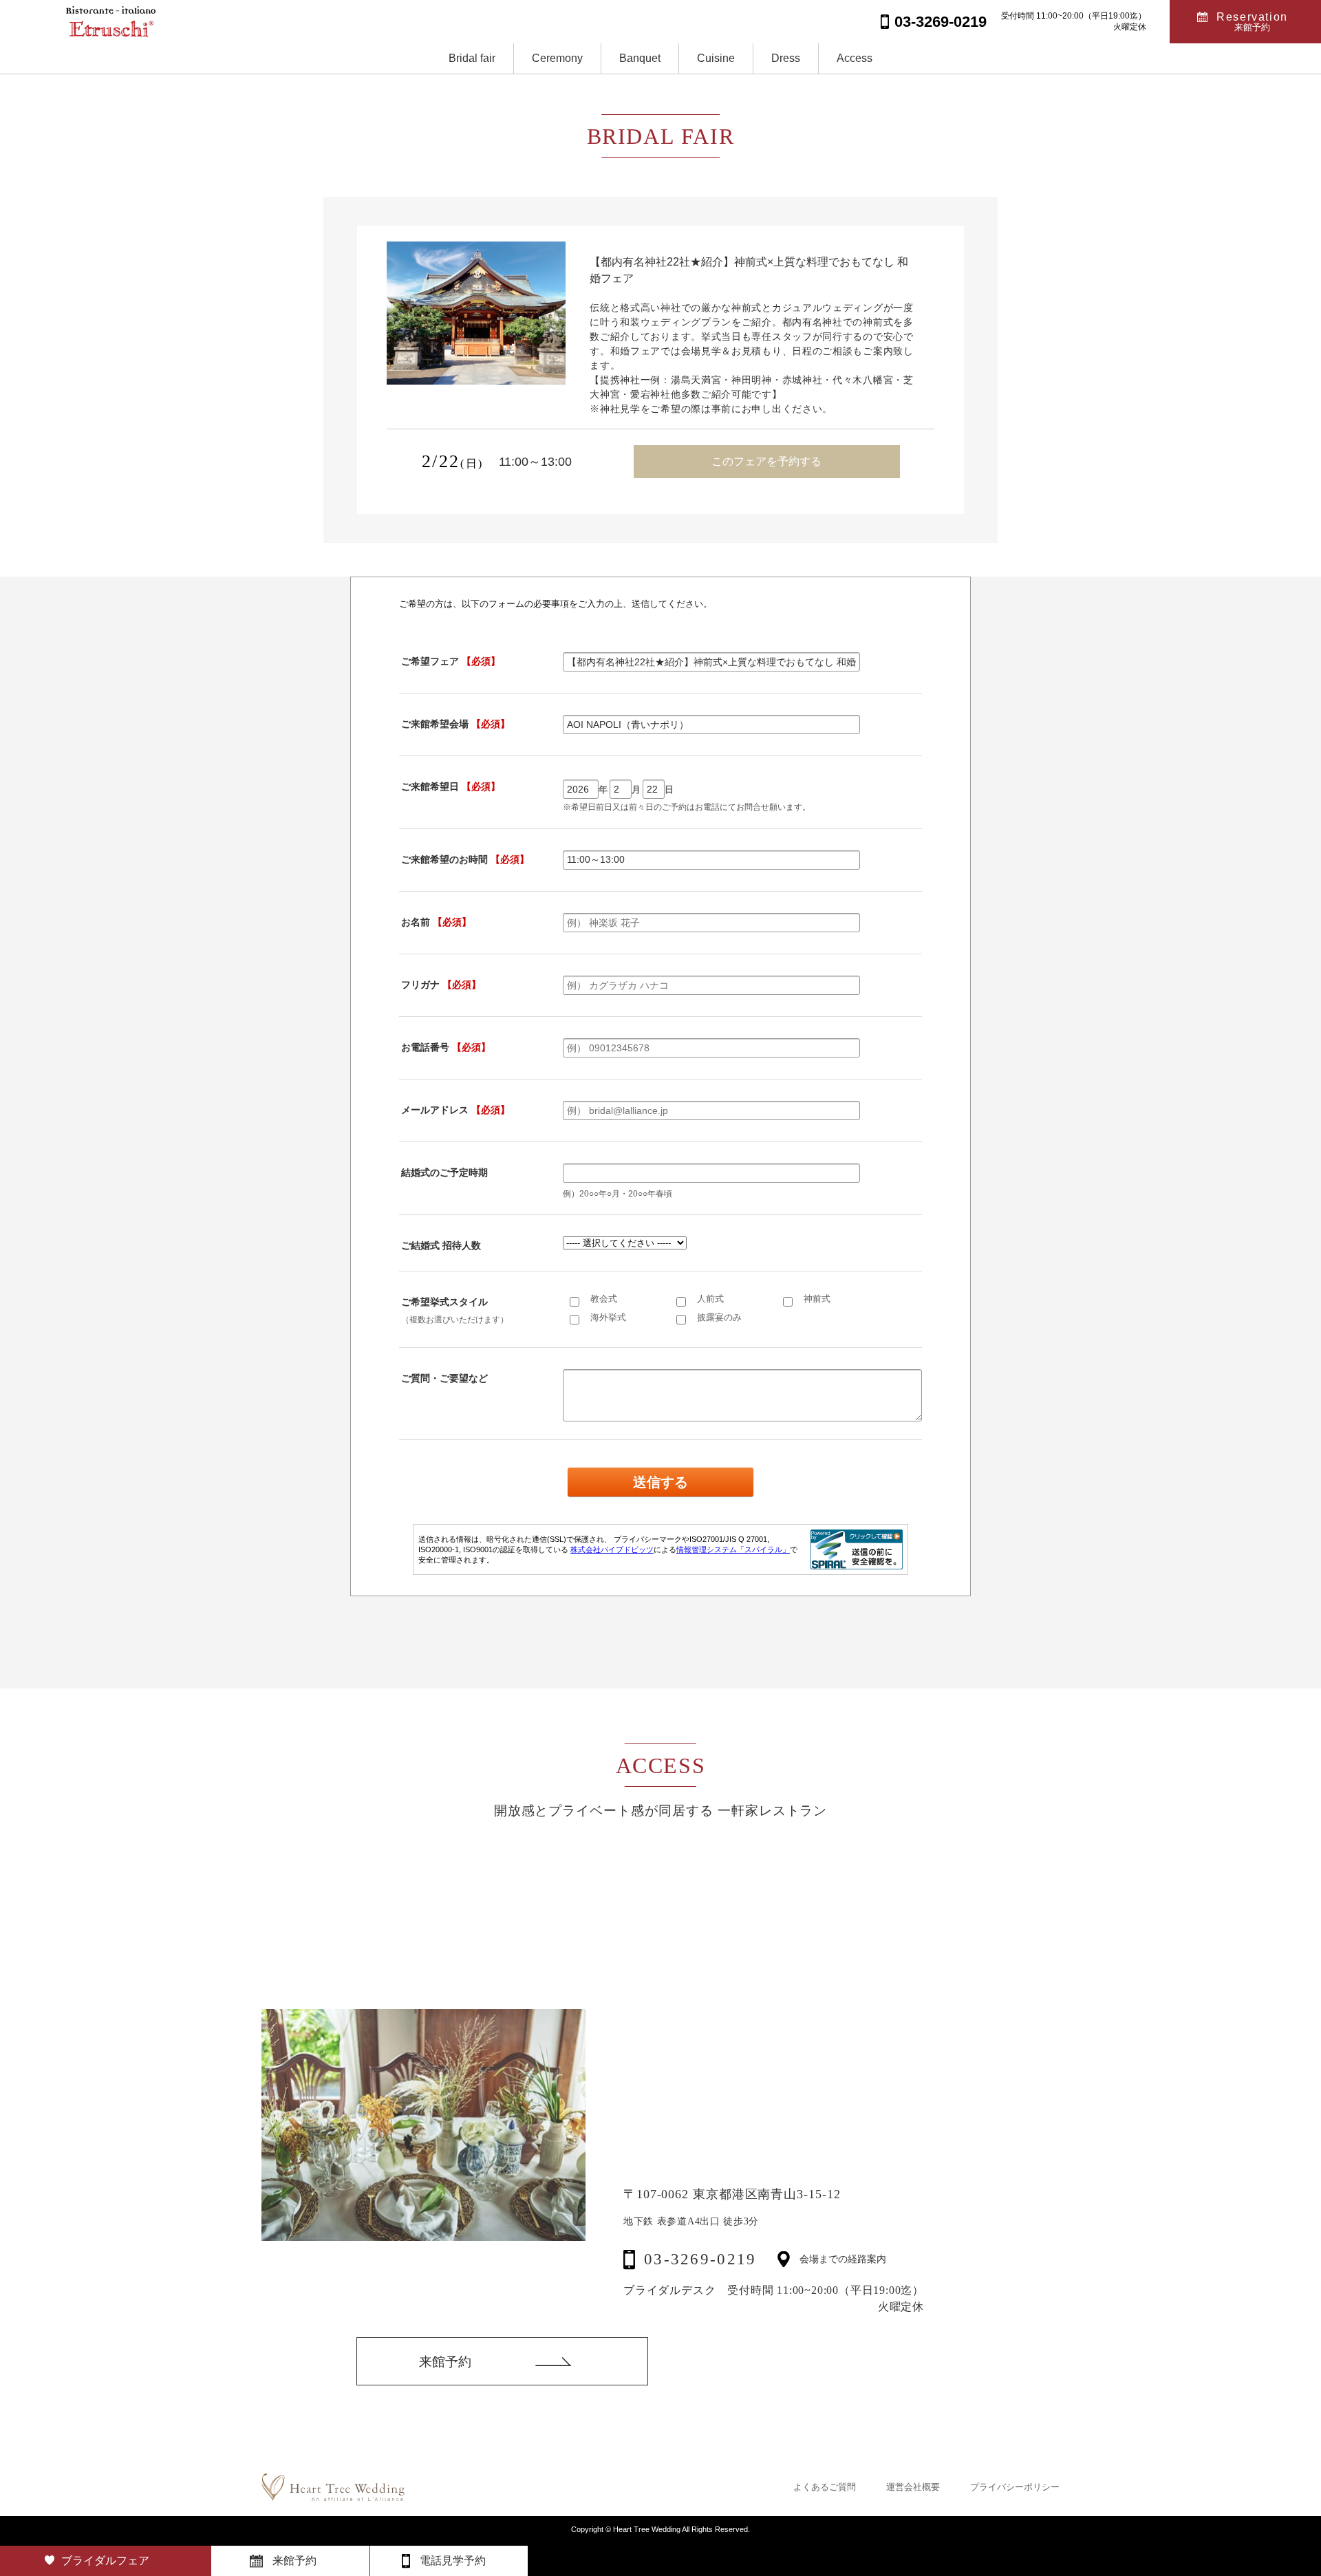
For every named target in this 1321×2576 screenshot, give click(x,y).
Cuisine (716, 58)
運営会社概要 (913, 2487)
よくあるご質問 (825, 2487)
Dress (786, 58)
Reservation (1252, 22)
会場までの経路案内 (843, 2260)
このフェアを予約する (766, 461)
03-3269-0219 (700, 2259)
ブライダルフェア (105, 2561)
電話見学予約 (453, 2561)
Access (855, 58)
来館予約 (445, 2362)
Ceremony (557, 58)
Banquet (640, 58)
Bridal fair (472, 58)
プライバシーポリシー (1015, 2487)
